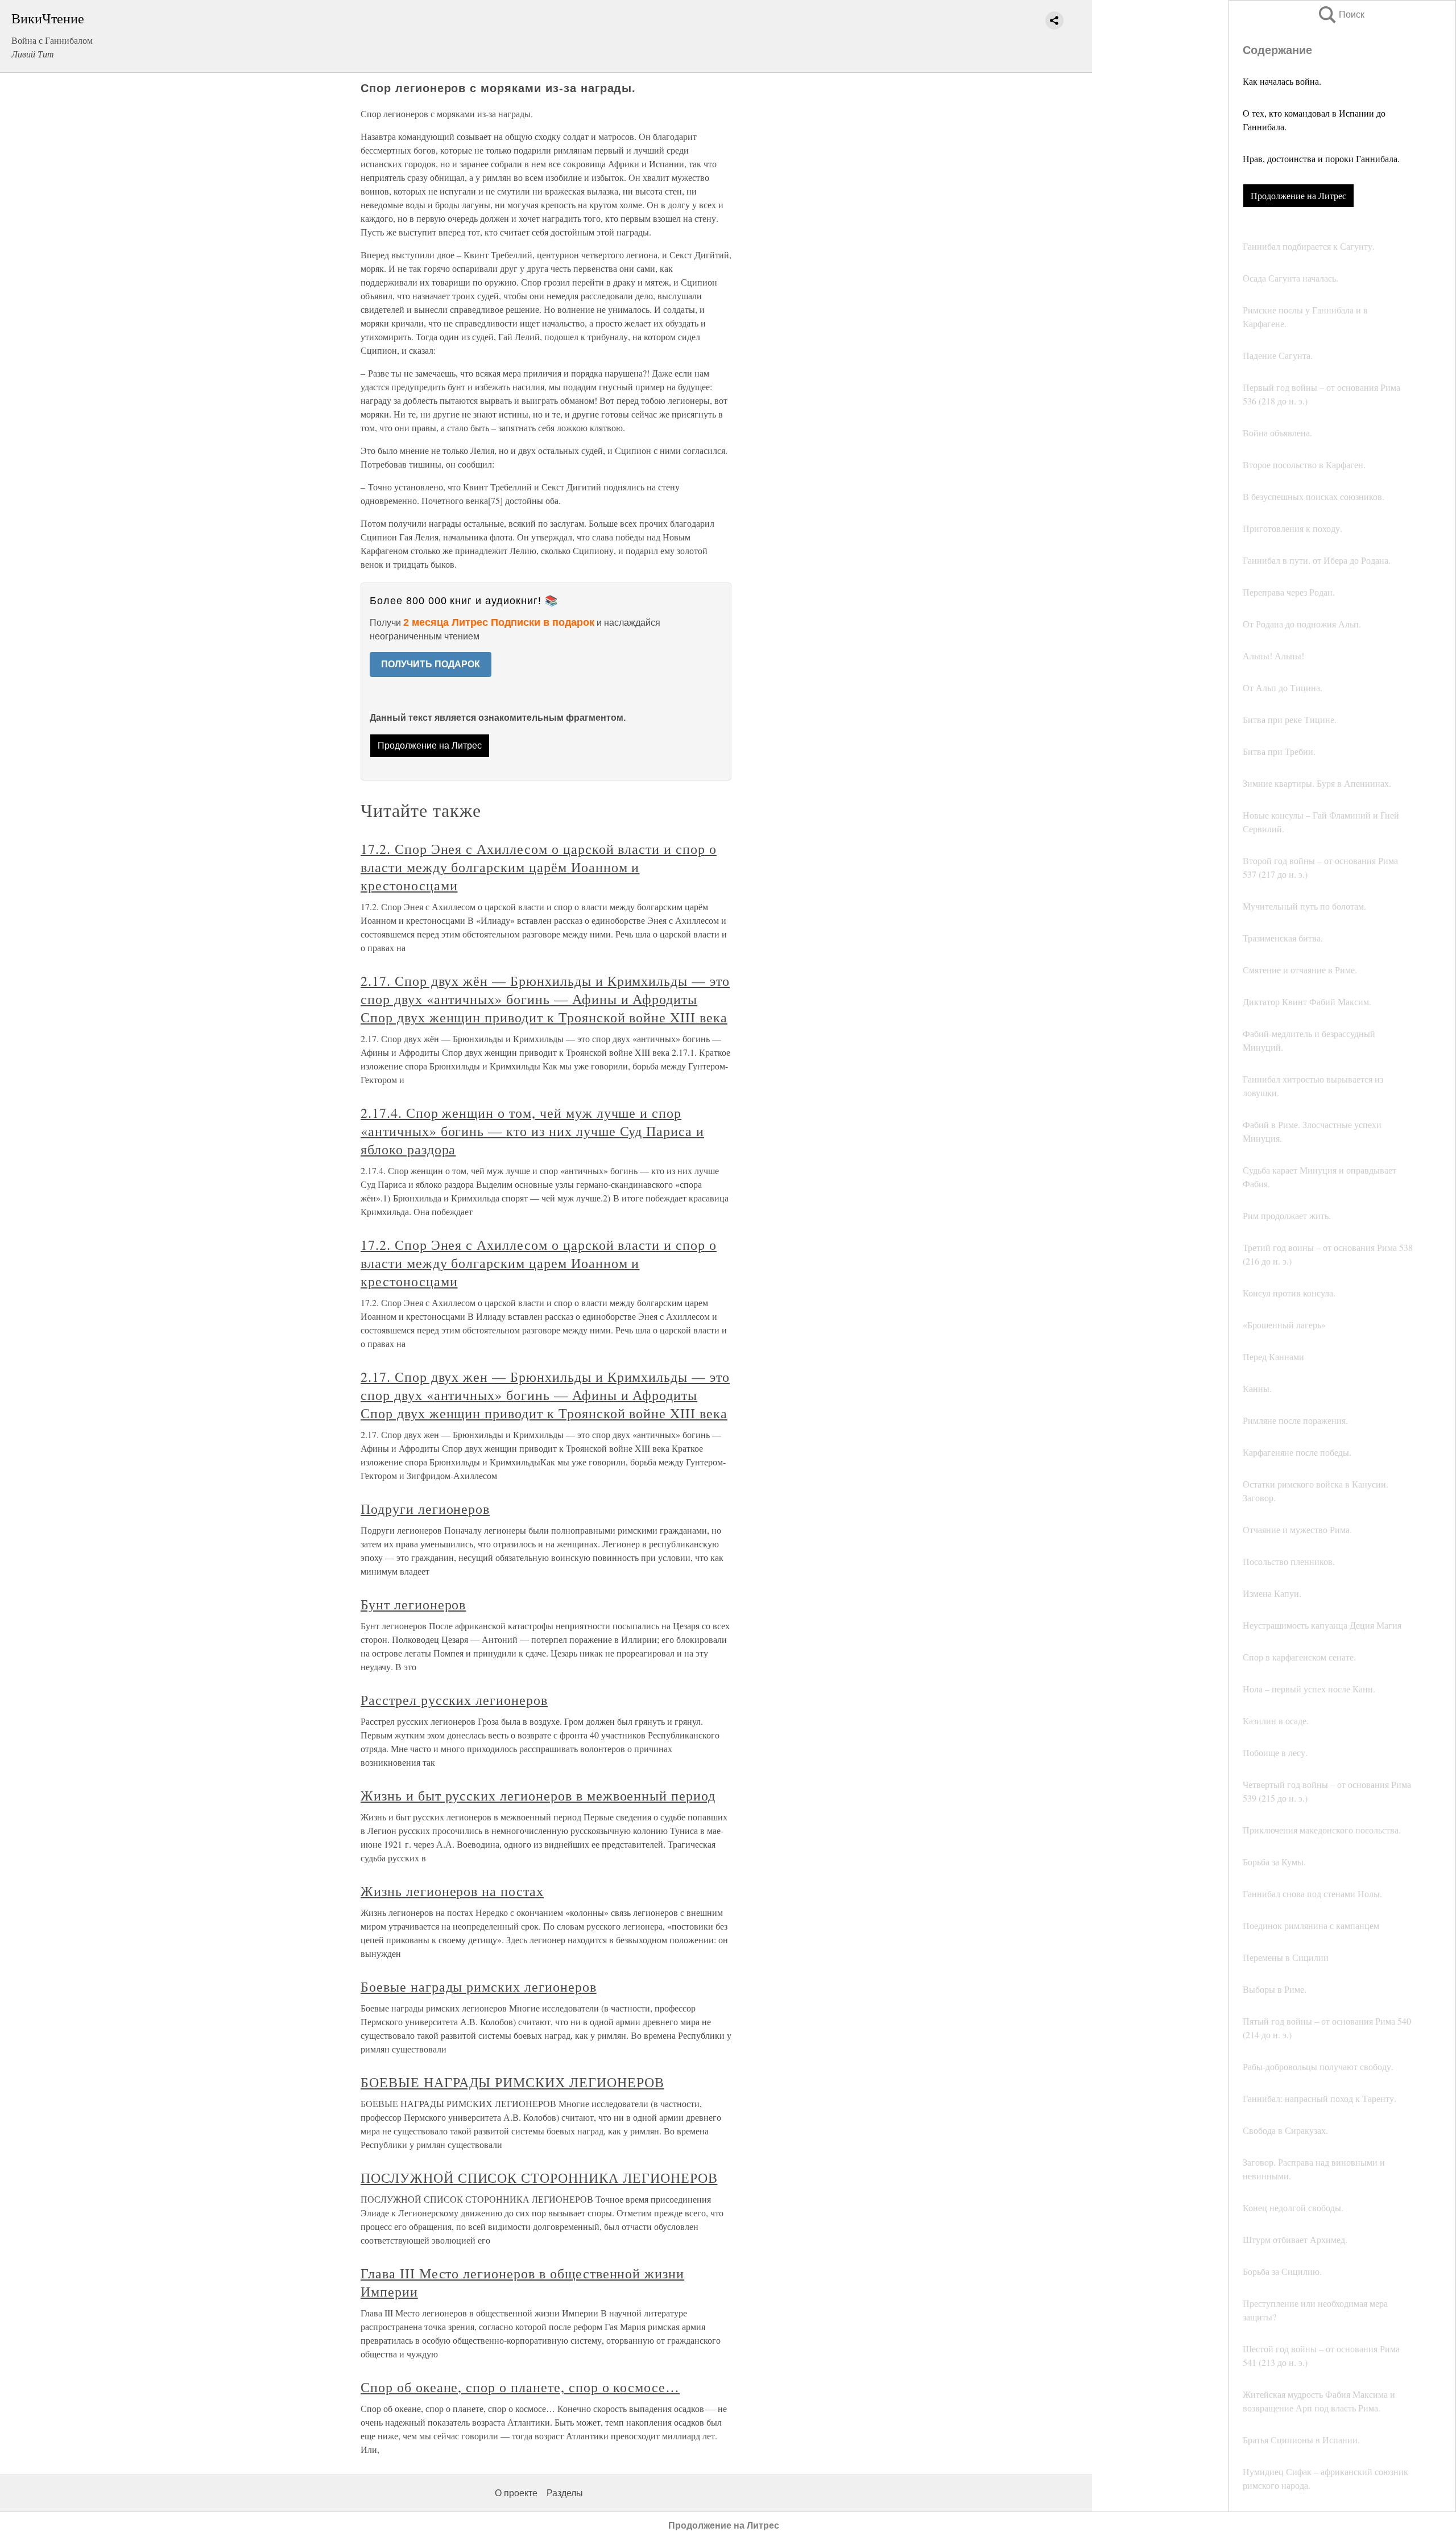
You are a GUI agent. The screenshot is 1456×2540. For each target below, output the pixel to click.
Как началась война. (1282, 81)
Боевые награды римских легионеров (479, 1986)
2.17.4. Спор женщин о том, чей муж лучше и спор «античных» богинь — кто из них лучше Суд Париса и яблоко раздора (532, 1131)
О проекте (516, 2493)
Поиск (1341, 15)
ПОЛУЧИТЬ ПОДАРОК (431, 664)
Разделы (565, 2493)
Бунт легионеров (413, 1604)
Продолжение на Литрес (1298, 195)
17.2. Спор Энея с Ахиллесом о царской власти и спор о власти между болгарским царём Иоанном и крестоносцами (539, 867)
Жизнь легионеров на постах (452, 1891)
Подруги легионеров (425, 1509)
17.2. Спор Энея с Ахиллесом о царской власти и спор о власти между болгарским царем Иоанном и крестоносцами (539, 1263)
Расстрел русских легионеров (454, 1700)
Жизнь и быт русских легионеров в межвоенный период (538, 1795)
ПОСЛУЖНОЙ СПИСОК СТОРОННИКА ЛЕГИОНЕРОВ (539, 2178)
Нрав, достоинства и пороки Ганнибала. (1321, 158)
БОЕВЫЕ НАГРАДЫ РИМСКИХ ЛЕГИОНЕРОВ (512, 2082)
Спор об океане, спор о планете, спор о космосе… (520, 2387)
